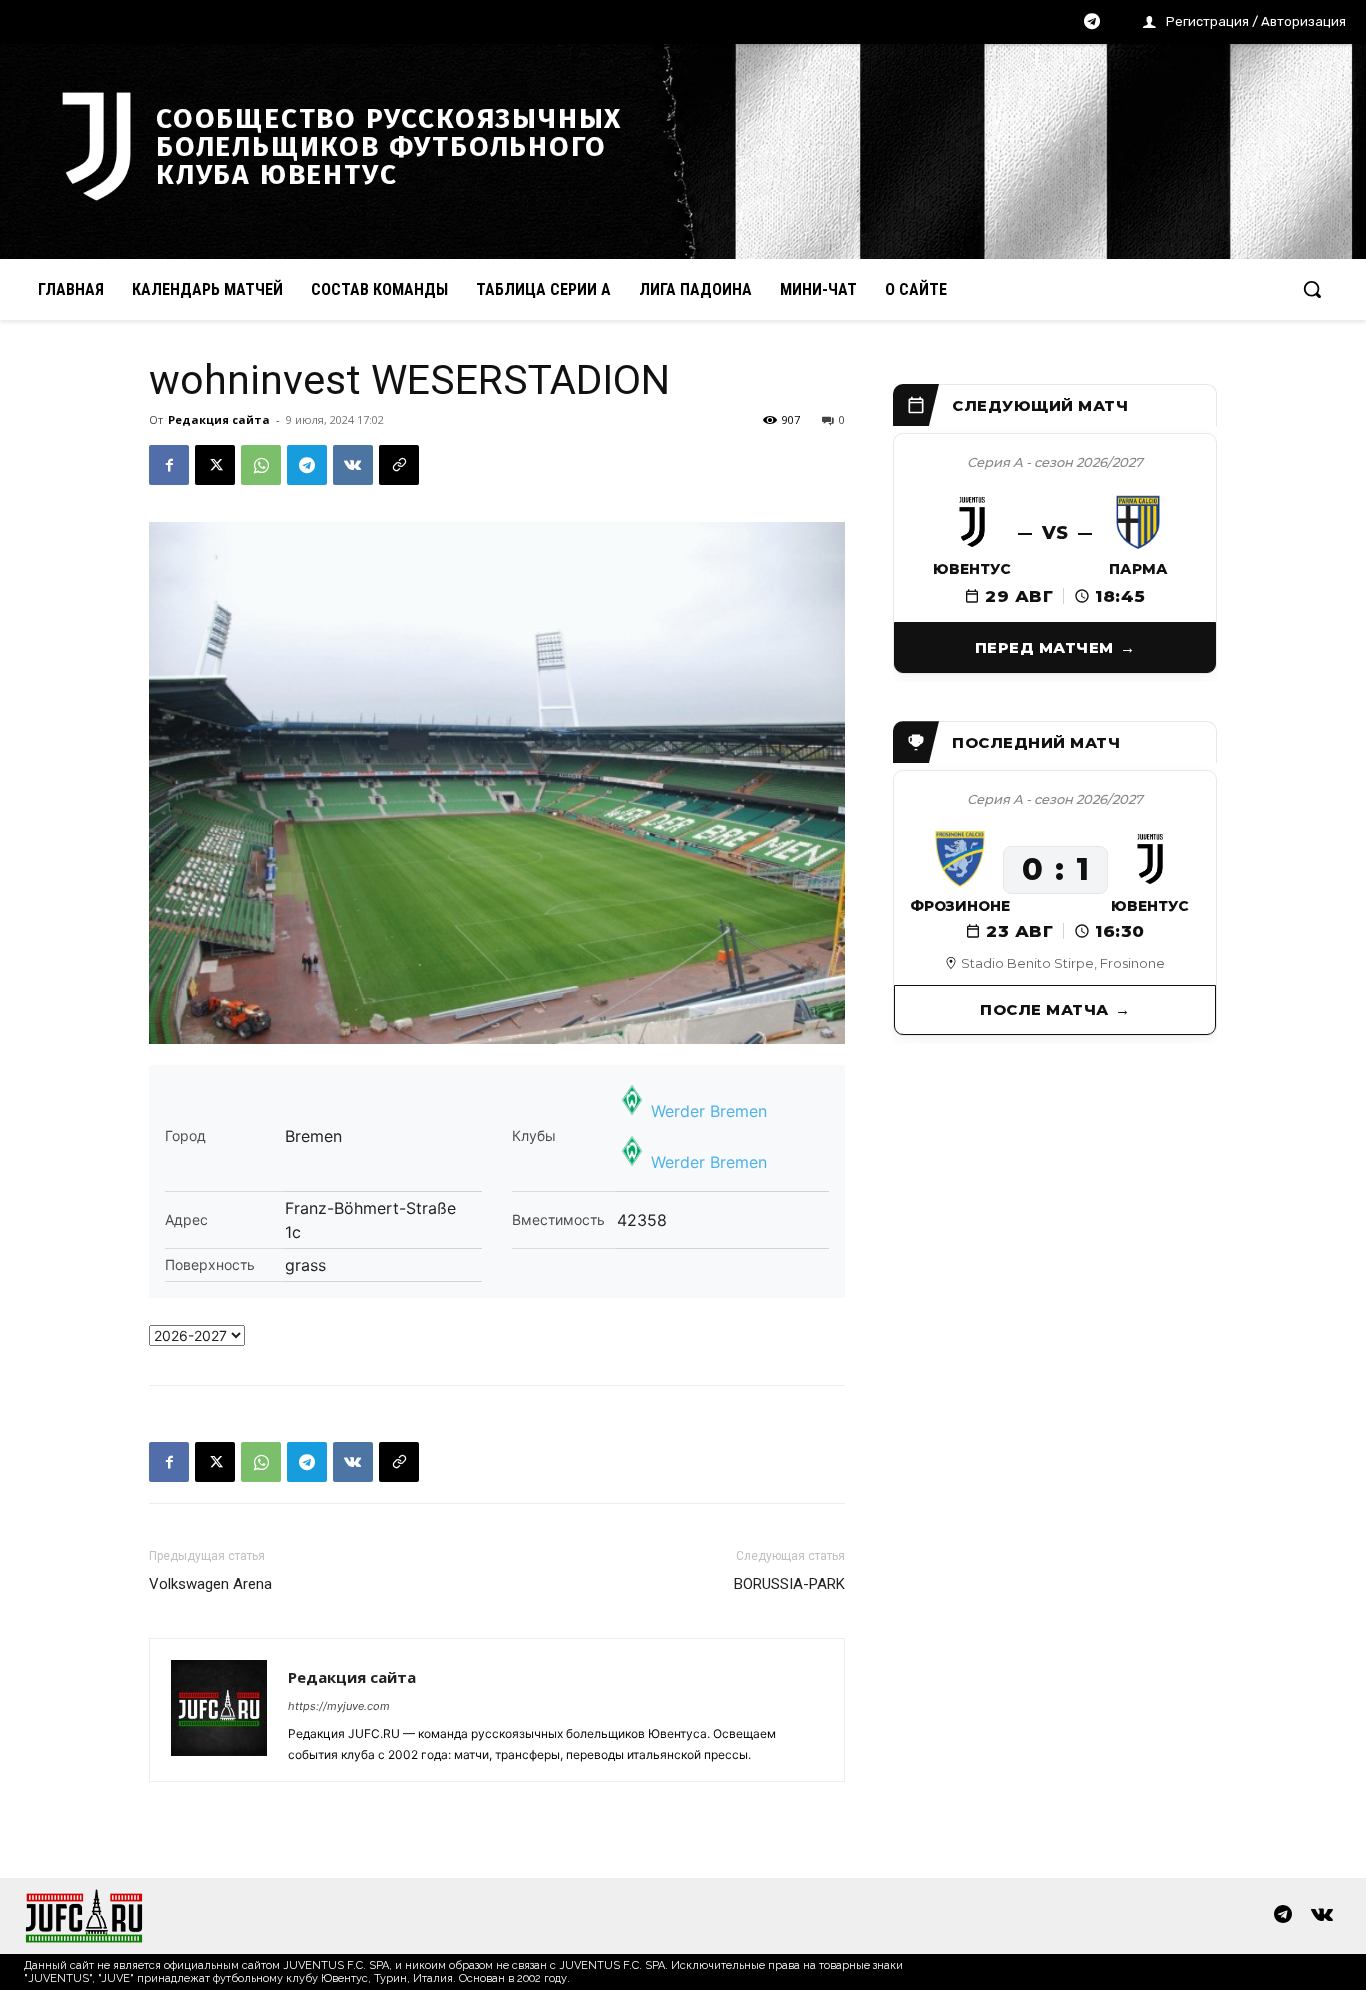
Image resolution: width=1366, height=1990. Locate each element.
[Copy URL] (399, 465)
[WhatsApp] (261, 465)
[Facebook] (169, 465)
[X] (215, 465)
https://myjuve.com (339, 1706)
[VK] (353, 465)
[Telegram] (1092, 23)
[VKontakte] (1322, 1916)
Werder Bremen (709, 1111)
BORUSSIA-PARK (789, 1584)
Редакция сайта (219, 419)
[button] (1312, 289)
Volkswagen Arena (210, 1584)
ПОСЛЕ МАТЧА (1044, 1009)
